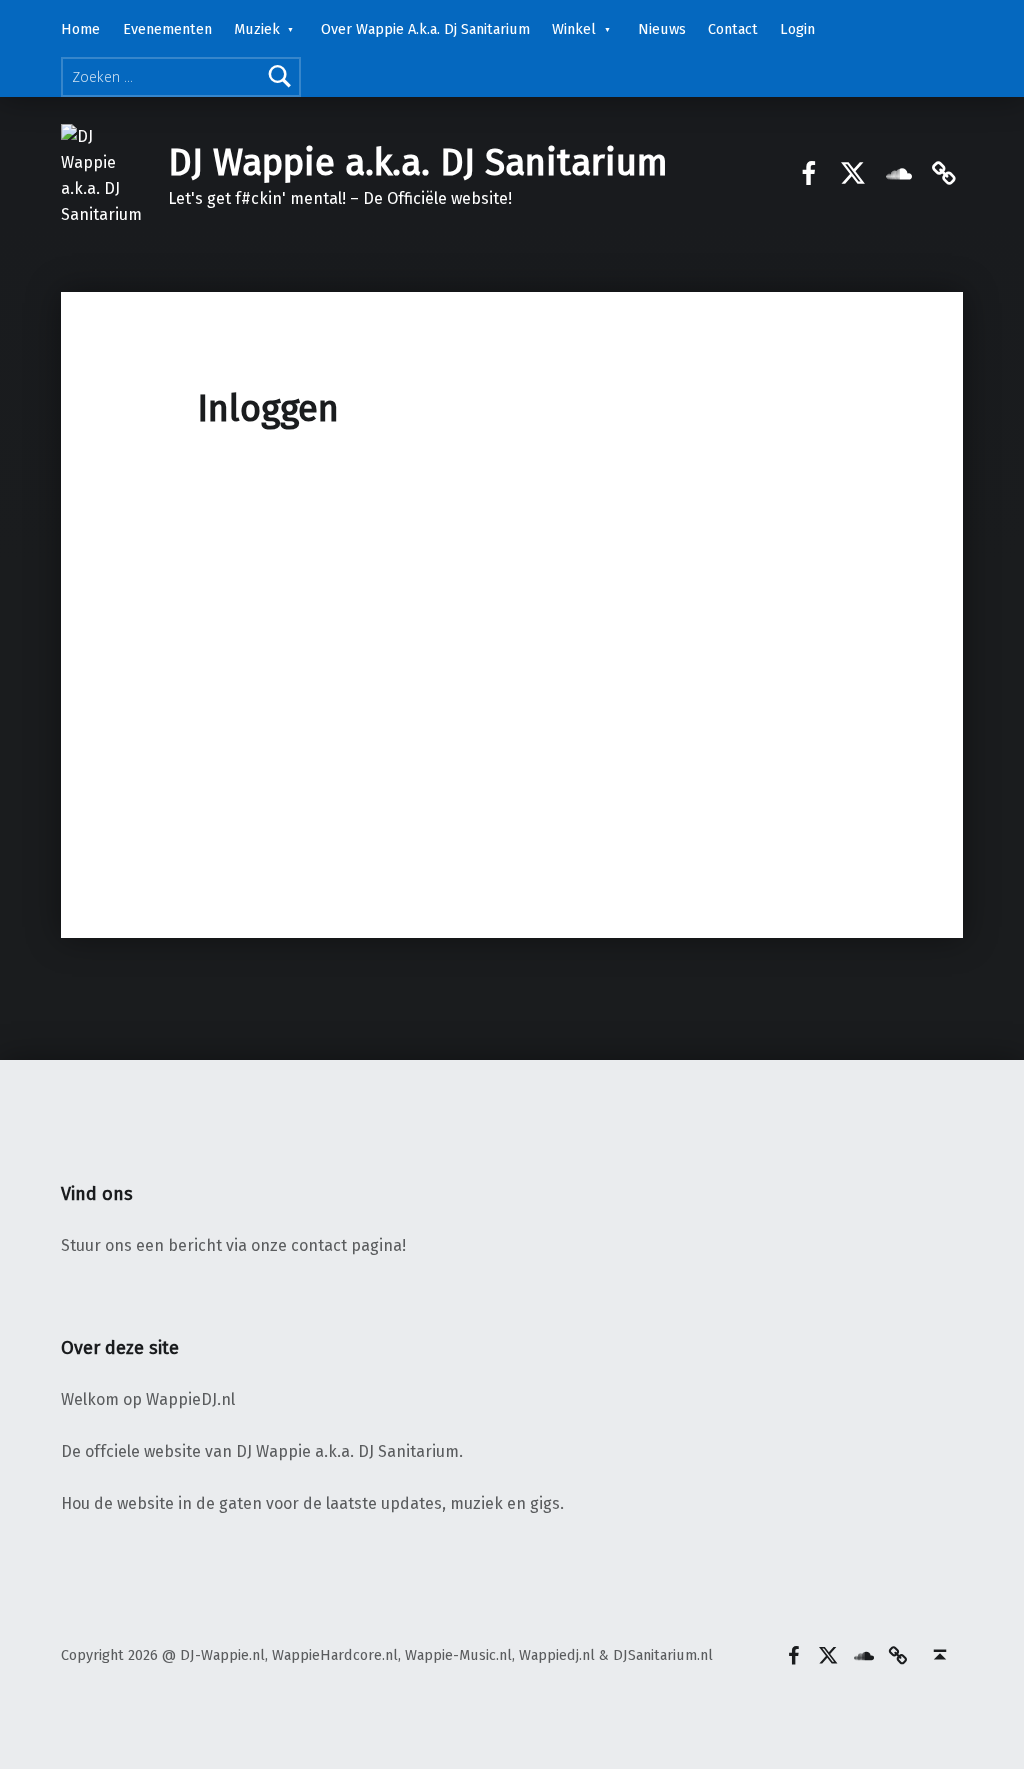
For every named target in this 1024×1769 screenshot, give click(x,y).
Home (80, 29)
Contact (733, 29)
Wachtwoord (338, 590)
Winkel (574, 29)
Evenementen (167, 29)
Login (797, 29)
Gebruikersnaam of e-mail (384, 500)
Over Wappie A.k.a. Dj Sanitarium (425, 29)
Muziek (257, 29)
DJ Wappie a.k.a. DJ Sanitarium (418, 163)
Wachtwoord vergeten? (512, 801)
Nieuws (662, 29)
